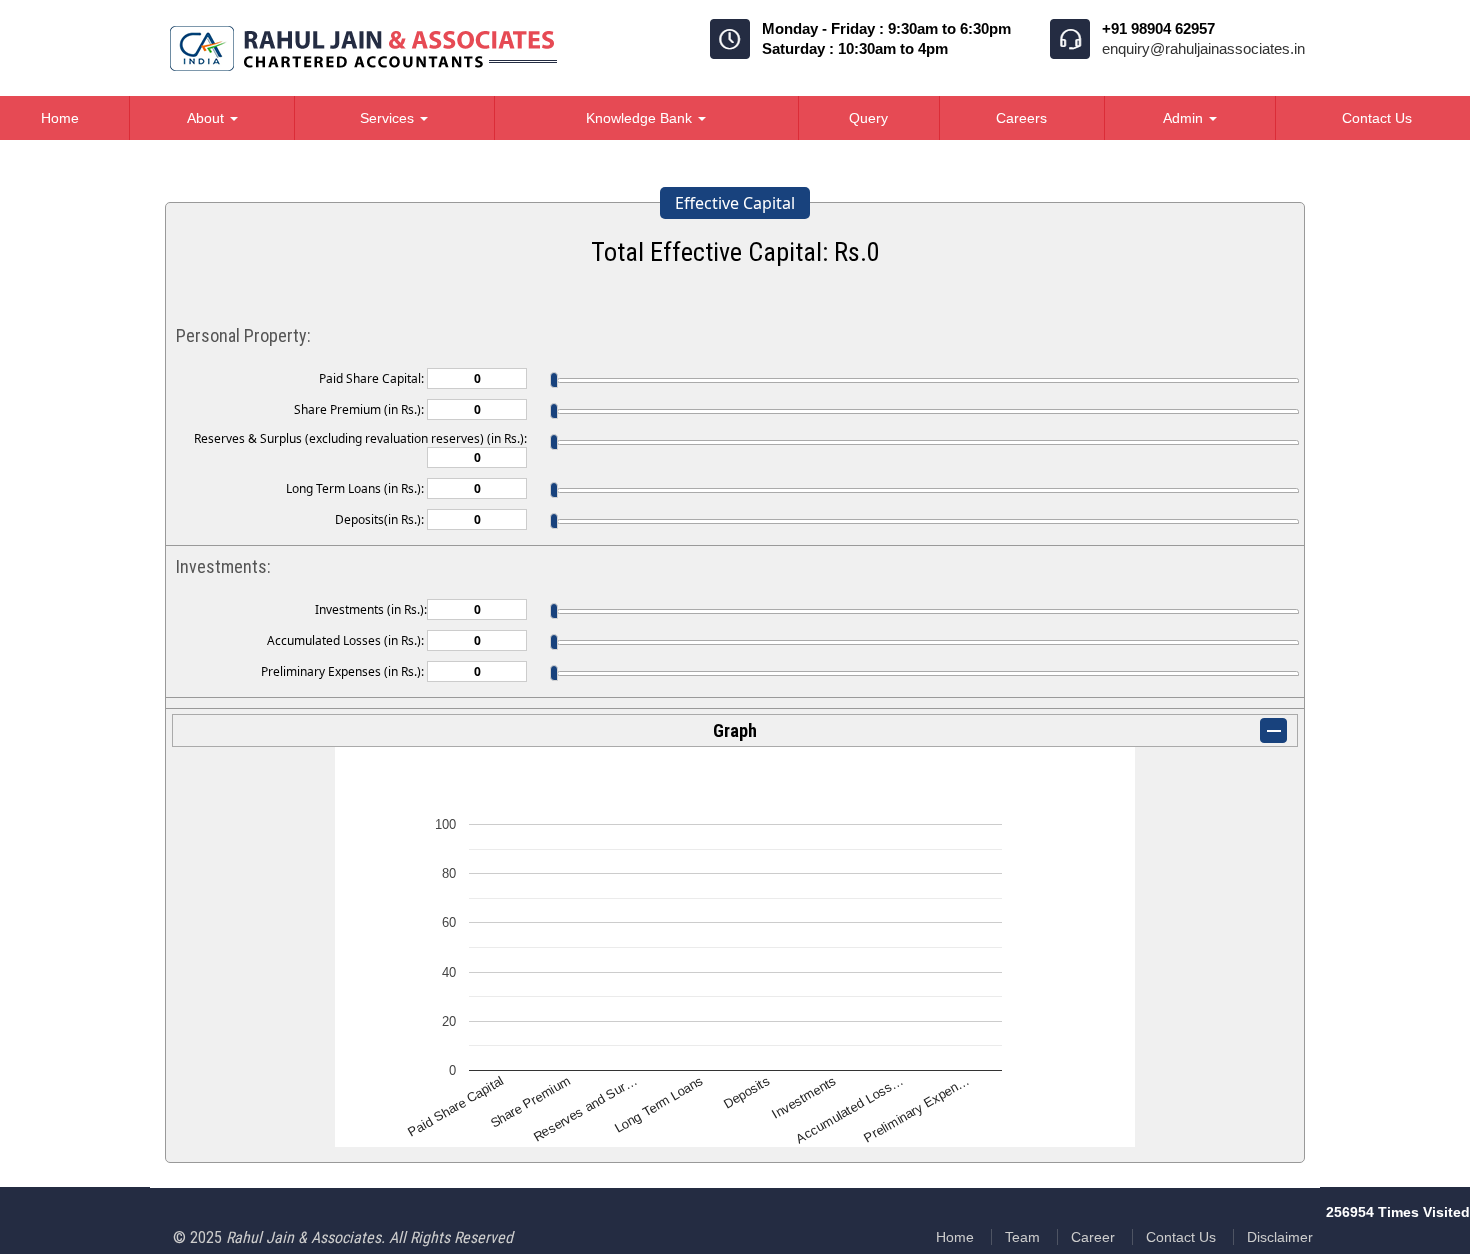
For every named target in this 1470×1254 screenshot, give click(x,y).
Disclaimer (1280, 1237)
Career (1093, 1237)
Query (868, 118)
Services (389, 118)
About (207, 118)
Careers (1021, 118)
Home (955, 1237)
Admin (1185, 118)
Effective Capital (735, 203)
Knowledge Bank (641, 118)
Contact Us (1181, 1237)
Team (1022, 1237)
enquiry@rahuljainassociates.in (1203, 48)
